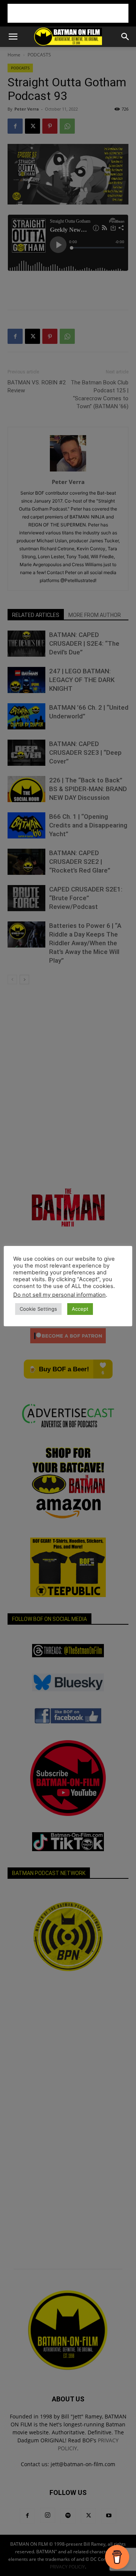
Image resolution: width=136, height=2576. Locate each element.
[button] (13, 37)
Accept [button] (80, 1309)
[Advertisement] (68, 13)
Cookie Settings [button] (38, 1309)
